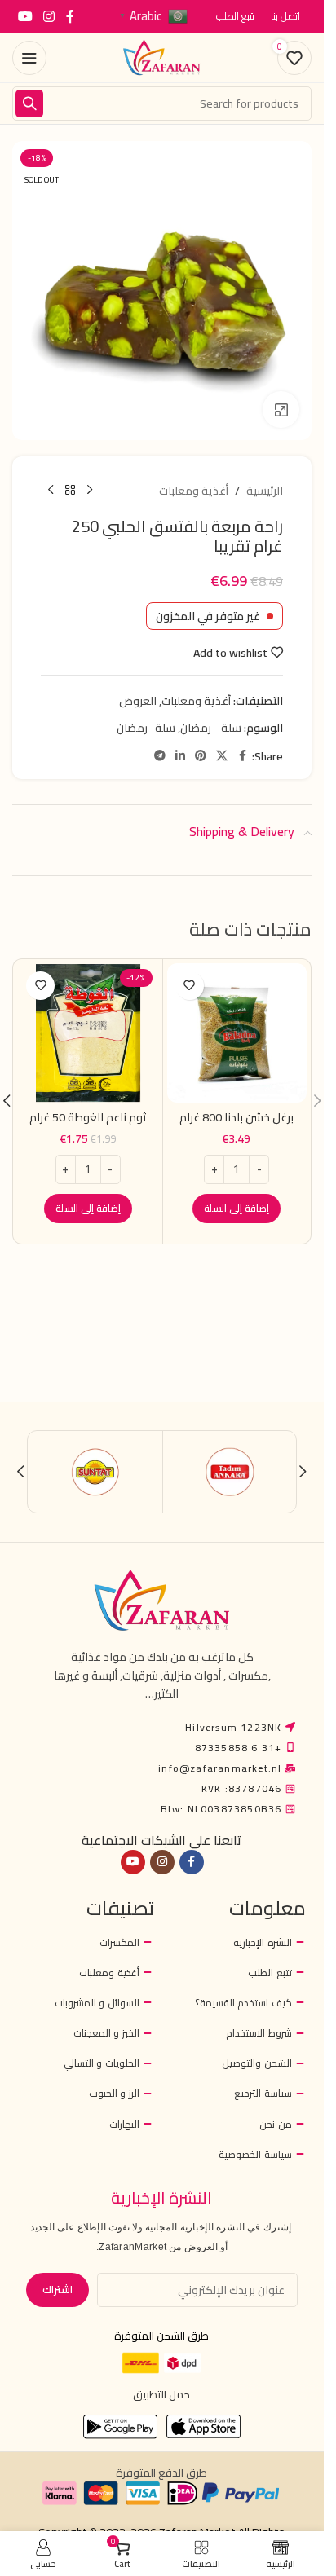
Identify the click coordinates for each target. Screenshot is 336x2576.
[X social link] (222, 756)
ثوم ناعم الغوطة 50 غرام (88, 1117)
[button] (237, 1209)
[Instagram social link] (49, 16)
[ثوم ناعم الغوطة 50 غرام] (88, 1033)
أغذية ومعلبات (194, 491)
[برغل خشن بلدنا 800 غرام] (237, 1033)
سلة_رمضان (146, 728)
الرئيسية (265, 491)
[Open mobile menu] (29, 58)
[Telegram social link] (160, 756)
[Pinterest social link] (201, 756)
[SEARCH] (29, 103)
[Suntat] (95, 1472)
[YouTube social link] (25, 16)
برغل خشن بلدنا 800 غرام (237, 1117)
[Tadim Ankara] (230, 1472)
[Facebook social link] (70, 16)
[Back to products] (70, 491)
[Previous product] (90, 491)
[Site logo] (162, 57)
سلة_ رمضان (211, 728)
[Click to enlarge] (281, 410)
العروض (138, 701)
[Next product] (51, 491)
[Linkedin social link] (180, 756)
